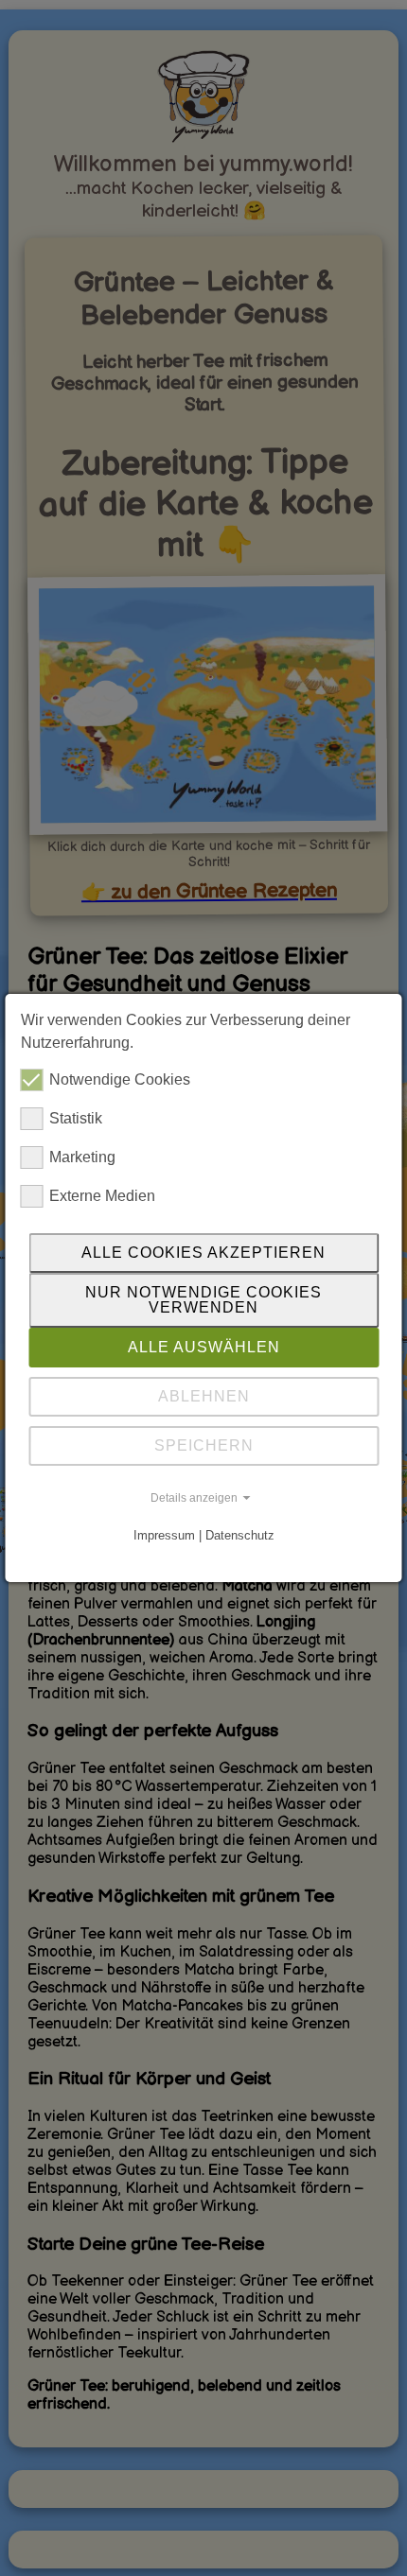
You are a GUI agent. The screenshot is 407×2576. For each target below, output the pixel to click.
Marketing (82, 1157)
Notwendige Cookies (120, 1079)
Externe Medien (102, 1196)
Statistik (76, 1118)
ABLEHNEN (204, 1396)
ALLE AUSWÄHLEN (204, 1347)
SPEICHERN (204, 1445)
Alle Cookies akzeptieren (203, 1253)
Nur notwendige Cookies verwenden (203, 1300)
